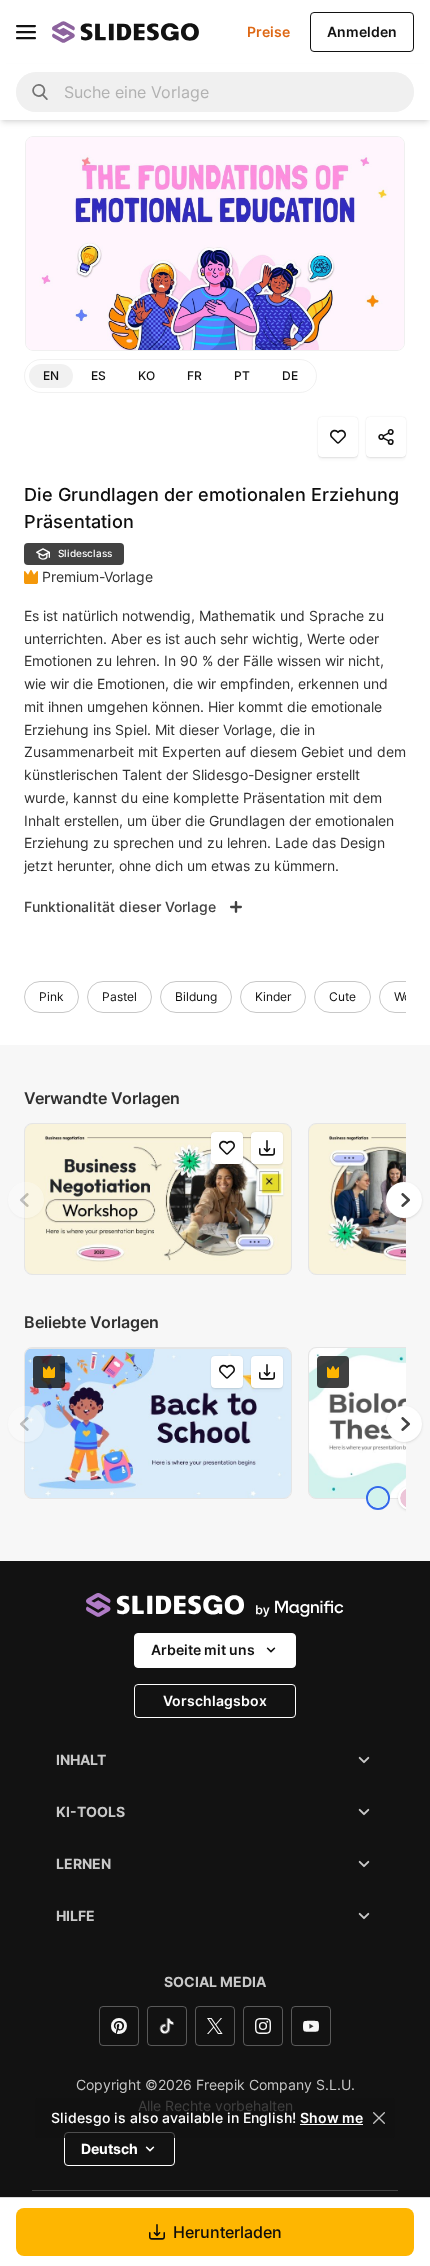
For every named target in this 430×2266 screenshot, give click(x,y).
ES (98, 375)
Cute (342, 996)
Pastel (119, 996)
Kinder (273, 996)
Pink (51, 996)
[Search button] (40, 92)
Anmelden (362, 31)
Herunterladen (227, 2232)
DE (290, 375)
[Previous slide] (26, 1200)
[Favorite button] (338, 437)
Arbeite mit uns (203, 1649)
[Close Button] (379, 2118)
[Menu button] (26, 32)
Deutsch (109, 2148)
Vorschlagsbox (215, 1700)
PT (242, 375)
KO (146, 375)
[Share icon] (386, 437)
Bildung (196, 996)
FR (194, 375)
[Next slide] (404, 1200)
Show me (331, 2118)
